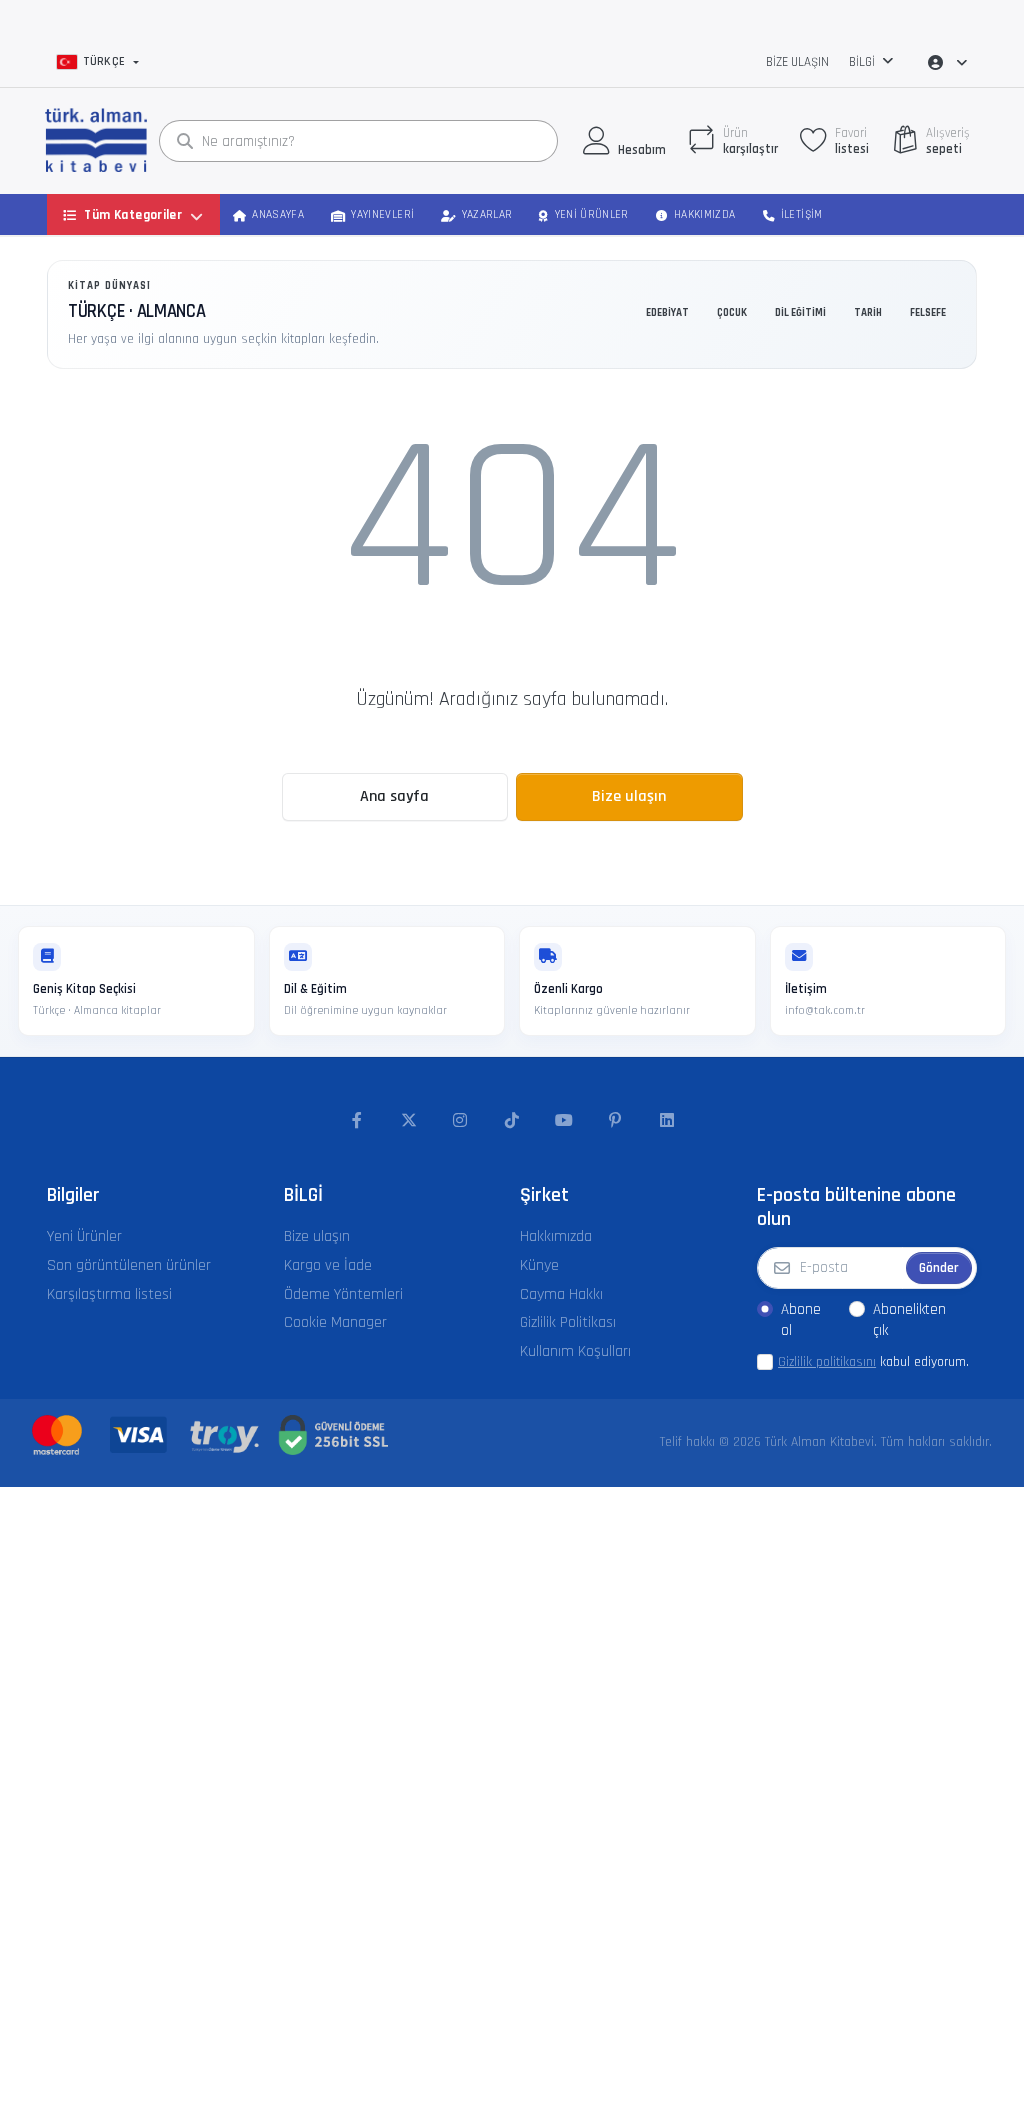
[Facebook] (357, 1121)
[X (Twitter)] (409, 1121)
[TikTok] (512, 1121)
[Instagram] (461, 1121)
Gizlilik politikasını (827, 1362)
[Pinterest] (615, 1121)
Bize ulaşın (797, 62)
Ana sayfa (394, 796)
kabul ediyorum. (873, 1362)
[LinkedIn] (667, 1121)
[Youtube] (564, 1121)
